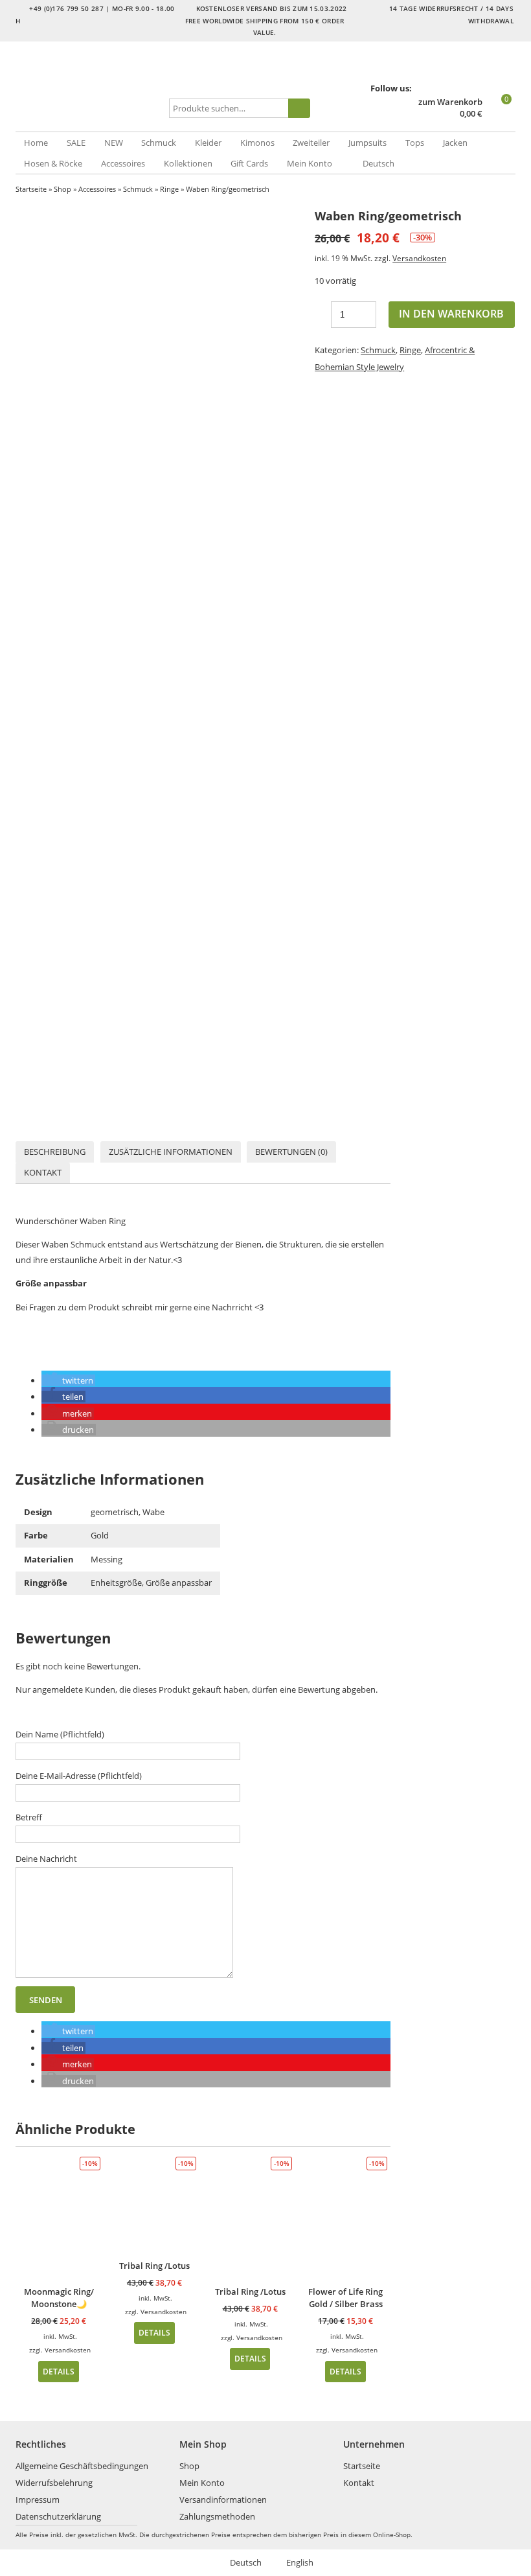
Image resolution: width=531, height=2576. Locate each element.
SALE (76, 143)
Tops (415, 143)
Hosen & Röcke (53, 163)
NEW (114, 143)
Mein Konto (310, 163)
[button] (68, 1380)
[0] (500, 115)
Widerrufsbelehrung (54, 2483)
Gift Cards (249, 163)
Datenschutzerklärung (58, 2516)
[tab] (55, 1152)
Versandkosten (419, 258)
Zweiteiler (311, 143)
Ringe (169, 189)
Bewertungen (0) (291, 1152)
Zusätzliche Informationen (171, 1152)
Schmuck (159, 143)
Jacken (455, 143)
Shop (62, 189)
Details (59, 2371)
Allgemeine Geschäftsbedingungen (82, 2466)
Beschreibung (55, 1152)
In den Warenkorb (451, 314)
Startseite (31, 189)
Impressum (38, 2500)
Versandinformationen (223, 2500)
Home (36, 143)
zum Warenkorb (450, 102)
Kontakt (43, 1172)
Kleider (208, 143)
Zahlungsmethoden (217, 2516)
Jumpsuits (367, 143)
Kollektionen (188, 163)
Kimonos (257, 143)
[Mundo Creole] (90, 87)
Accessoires (123, 163)
